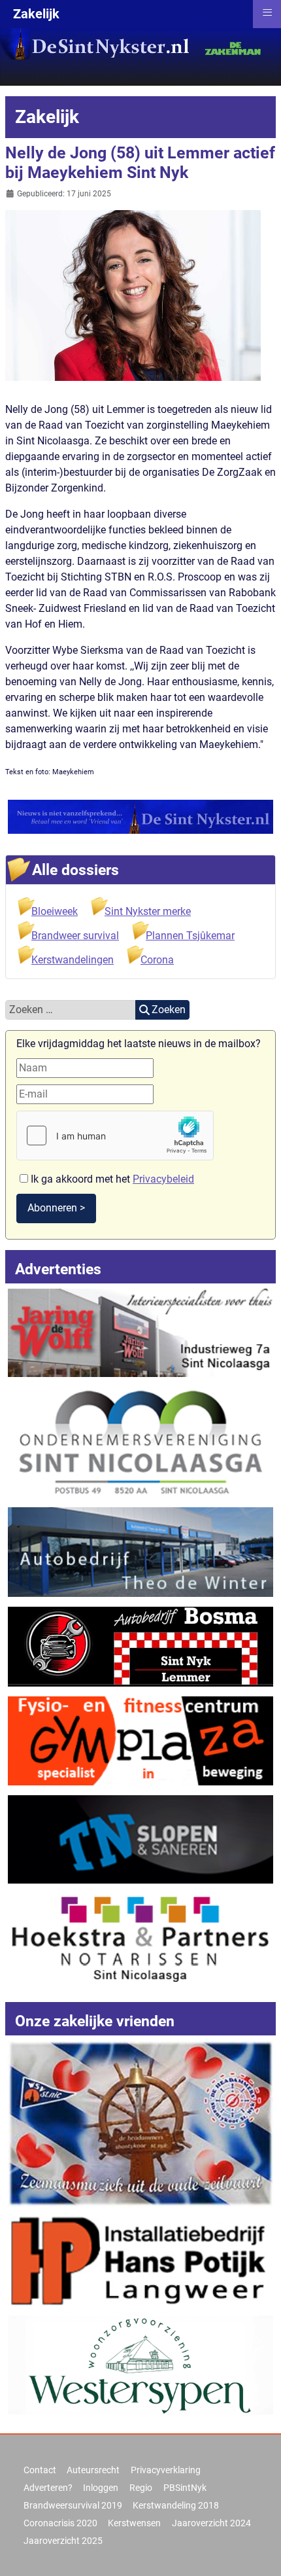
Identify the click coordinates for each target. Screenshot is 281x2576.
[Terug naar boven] (258, 2552)
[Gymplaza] (140, 1740)
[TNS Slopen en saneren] (140, 1838)
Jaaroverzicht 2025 (63, 2541)
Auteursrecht (93, 2470)
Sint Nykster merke (148, 911)
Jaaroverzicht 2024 (211, 2523)
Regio (141, 2488)
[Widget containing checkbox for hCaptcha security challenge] (115, 1136)
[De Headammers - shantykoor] (140, 2123)
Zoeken (169, 1010)
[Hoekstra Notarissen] (140, 1937)
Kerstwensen (134, 2523)
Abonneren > (56, 1208)
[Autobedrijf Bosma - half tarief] (140, 1646)
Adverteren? (48, 2488)
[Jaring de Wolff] (140, 1332)
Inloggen (101, 2488)
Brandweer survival (75, 936)
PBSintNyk (185, 2488)
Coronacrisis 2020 (60, 2523)
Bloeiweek (55, 911)
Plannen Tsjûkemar (190, 936)
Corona (157, 960)
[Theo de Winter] (140, 1551)
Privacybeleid (163, 1179)
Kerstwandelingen (73, 960)
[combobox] (71, 1010)
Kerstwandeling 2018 (176, 2505)
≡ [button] (267, 12)
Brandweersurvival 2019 (73, 2505)
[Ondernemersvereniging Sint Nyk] (140, 1441)
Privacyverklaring (166, 2470)
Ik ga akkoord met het (111, 1179)
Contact (40, 2470)
